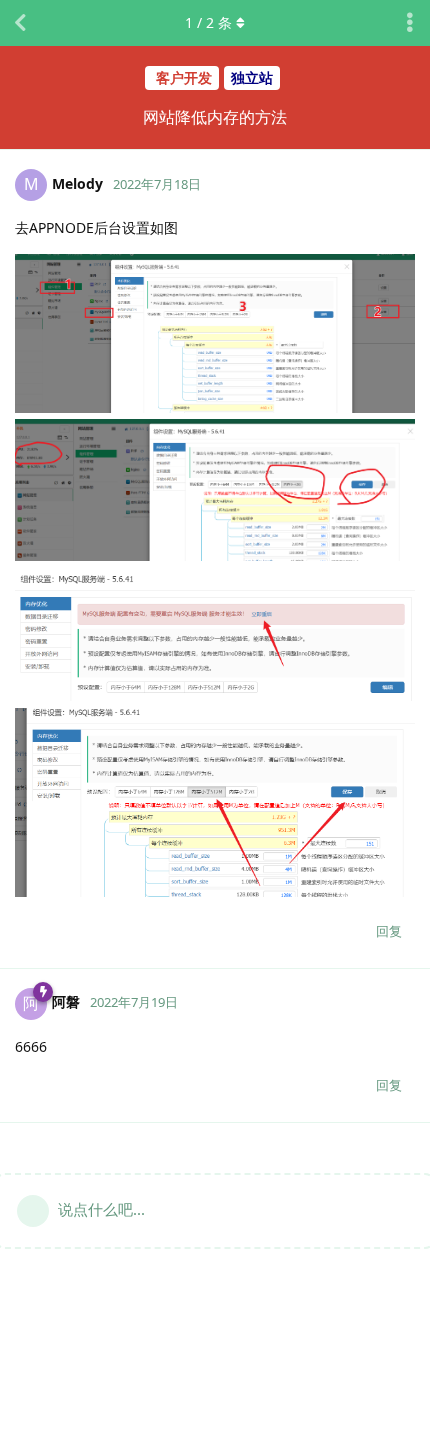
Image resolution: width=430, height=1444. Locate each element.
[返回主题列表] (20, 23)
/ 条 (208, 22)
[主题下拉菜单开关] (410, 23)
